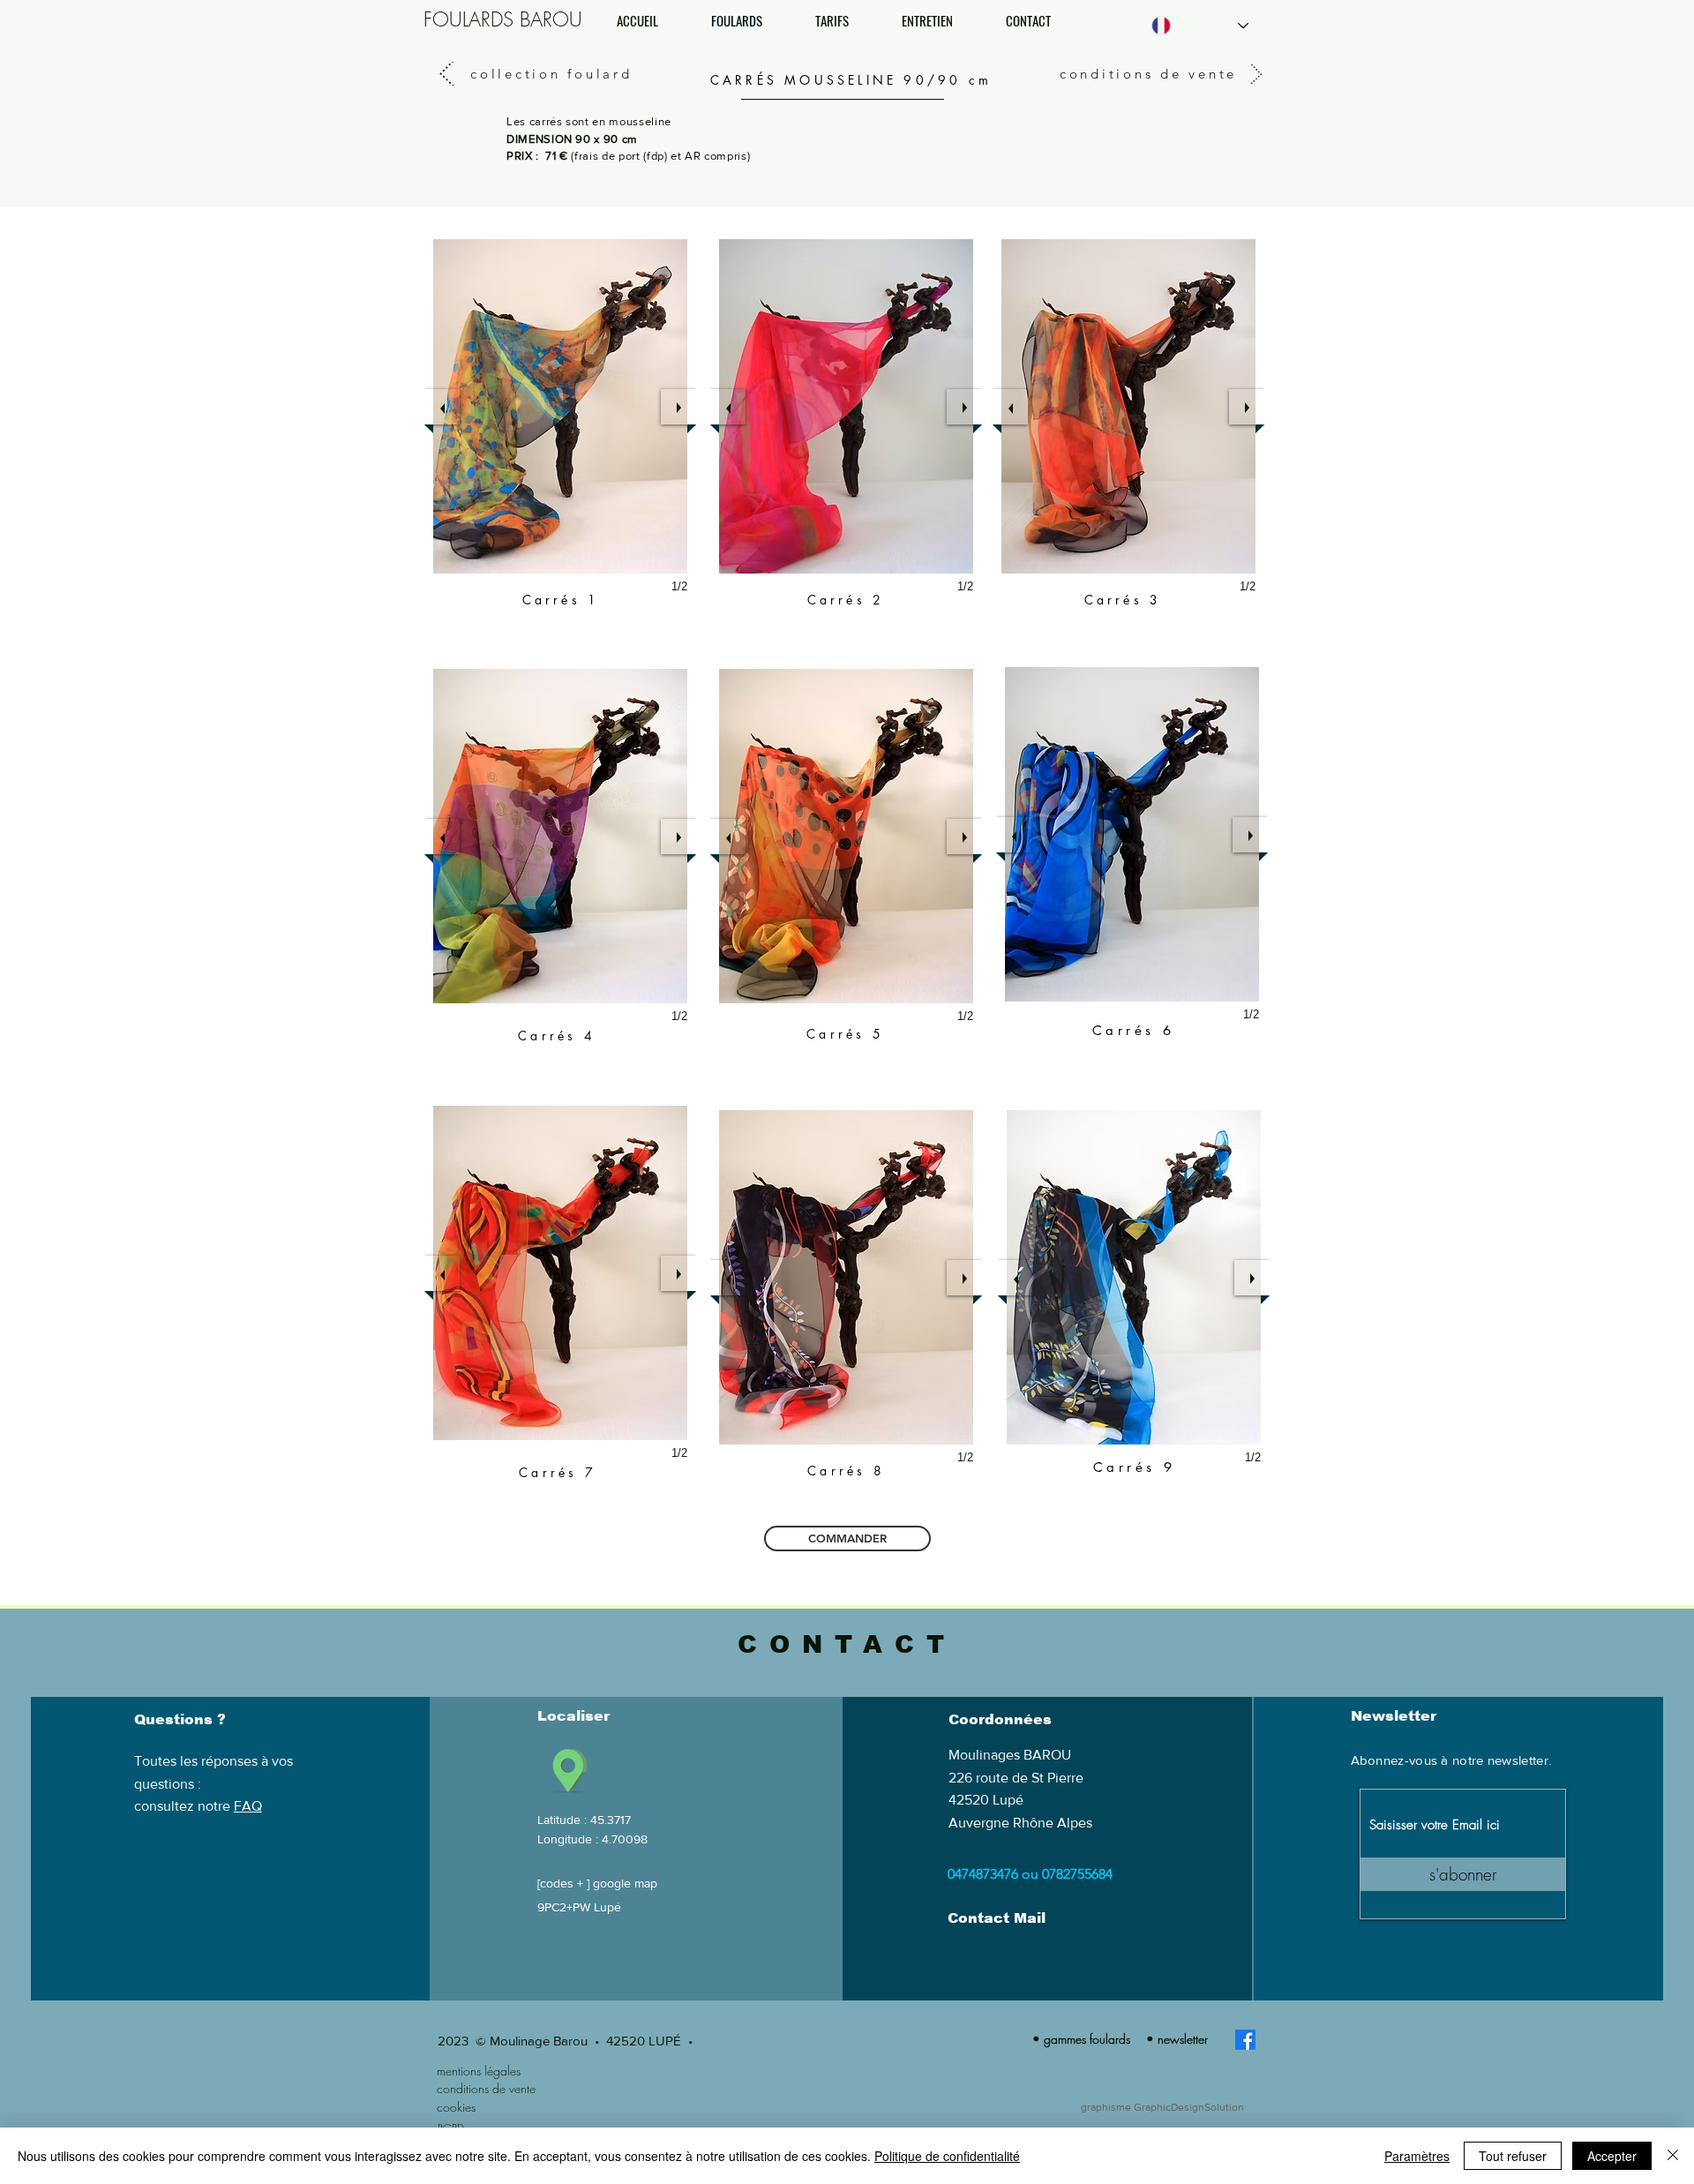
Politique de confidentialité (947, 2156)
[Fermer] (1673, 2156)
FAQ (248, 1806)
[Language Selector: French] (1200, 26)
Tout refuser (1513, 2156)
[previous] (442, 837)
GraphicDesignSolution (1189, 2107)
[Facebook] (1245, 2040)
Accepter (1612, 2156)
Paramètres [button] (1417, 2156)
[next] (678, 837)
